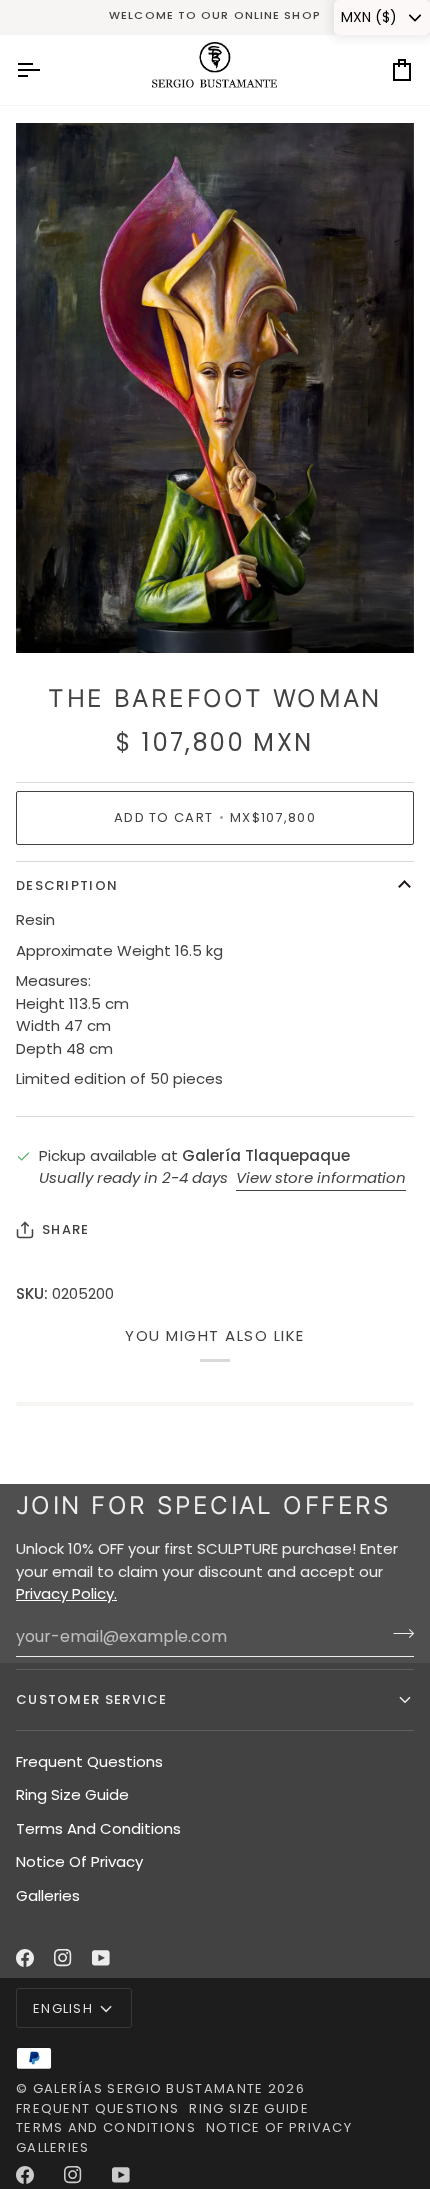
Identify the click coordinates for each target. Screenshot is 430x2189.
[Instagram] (63, 1958)
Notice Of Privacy (79, 1861)
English (63, 2008)
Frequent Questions (89, 1761)
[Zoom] (53, 615)
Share (66, 1229)
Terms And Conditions (98, 1828)
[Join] (397, 1634)
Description (67, 885)
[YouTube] (101, 1958)
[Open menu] (46, 70)
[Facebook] (25, 1958)
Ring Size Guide (72, 1794)
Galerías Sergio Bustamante (148, 2088)
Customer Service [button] (92, 1699)
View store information (321, 1177)
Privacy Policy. (66, 1593)
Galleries (48, 1895)
